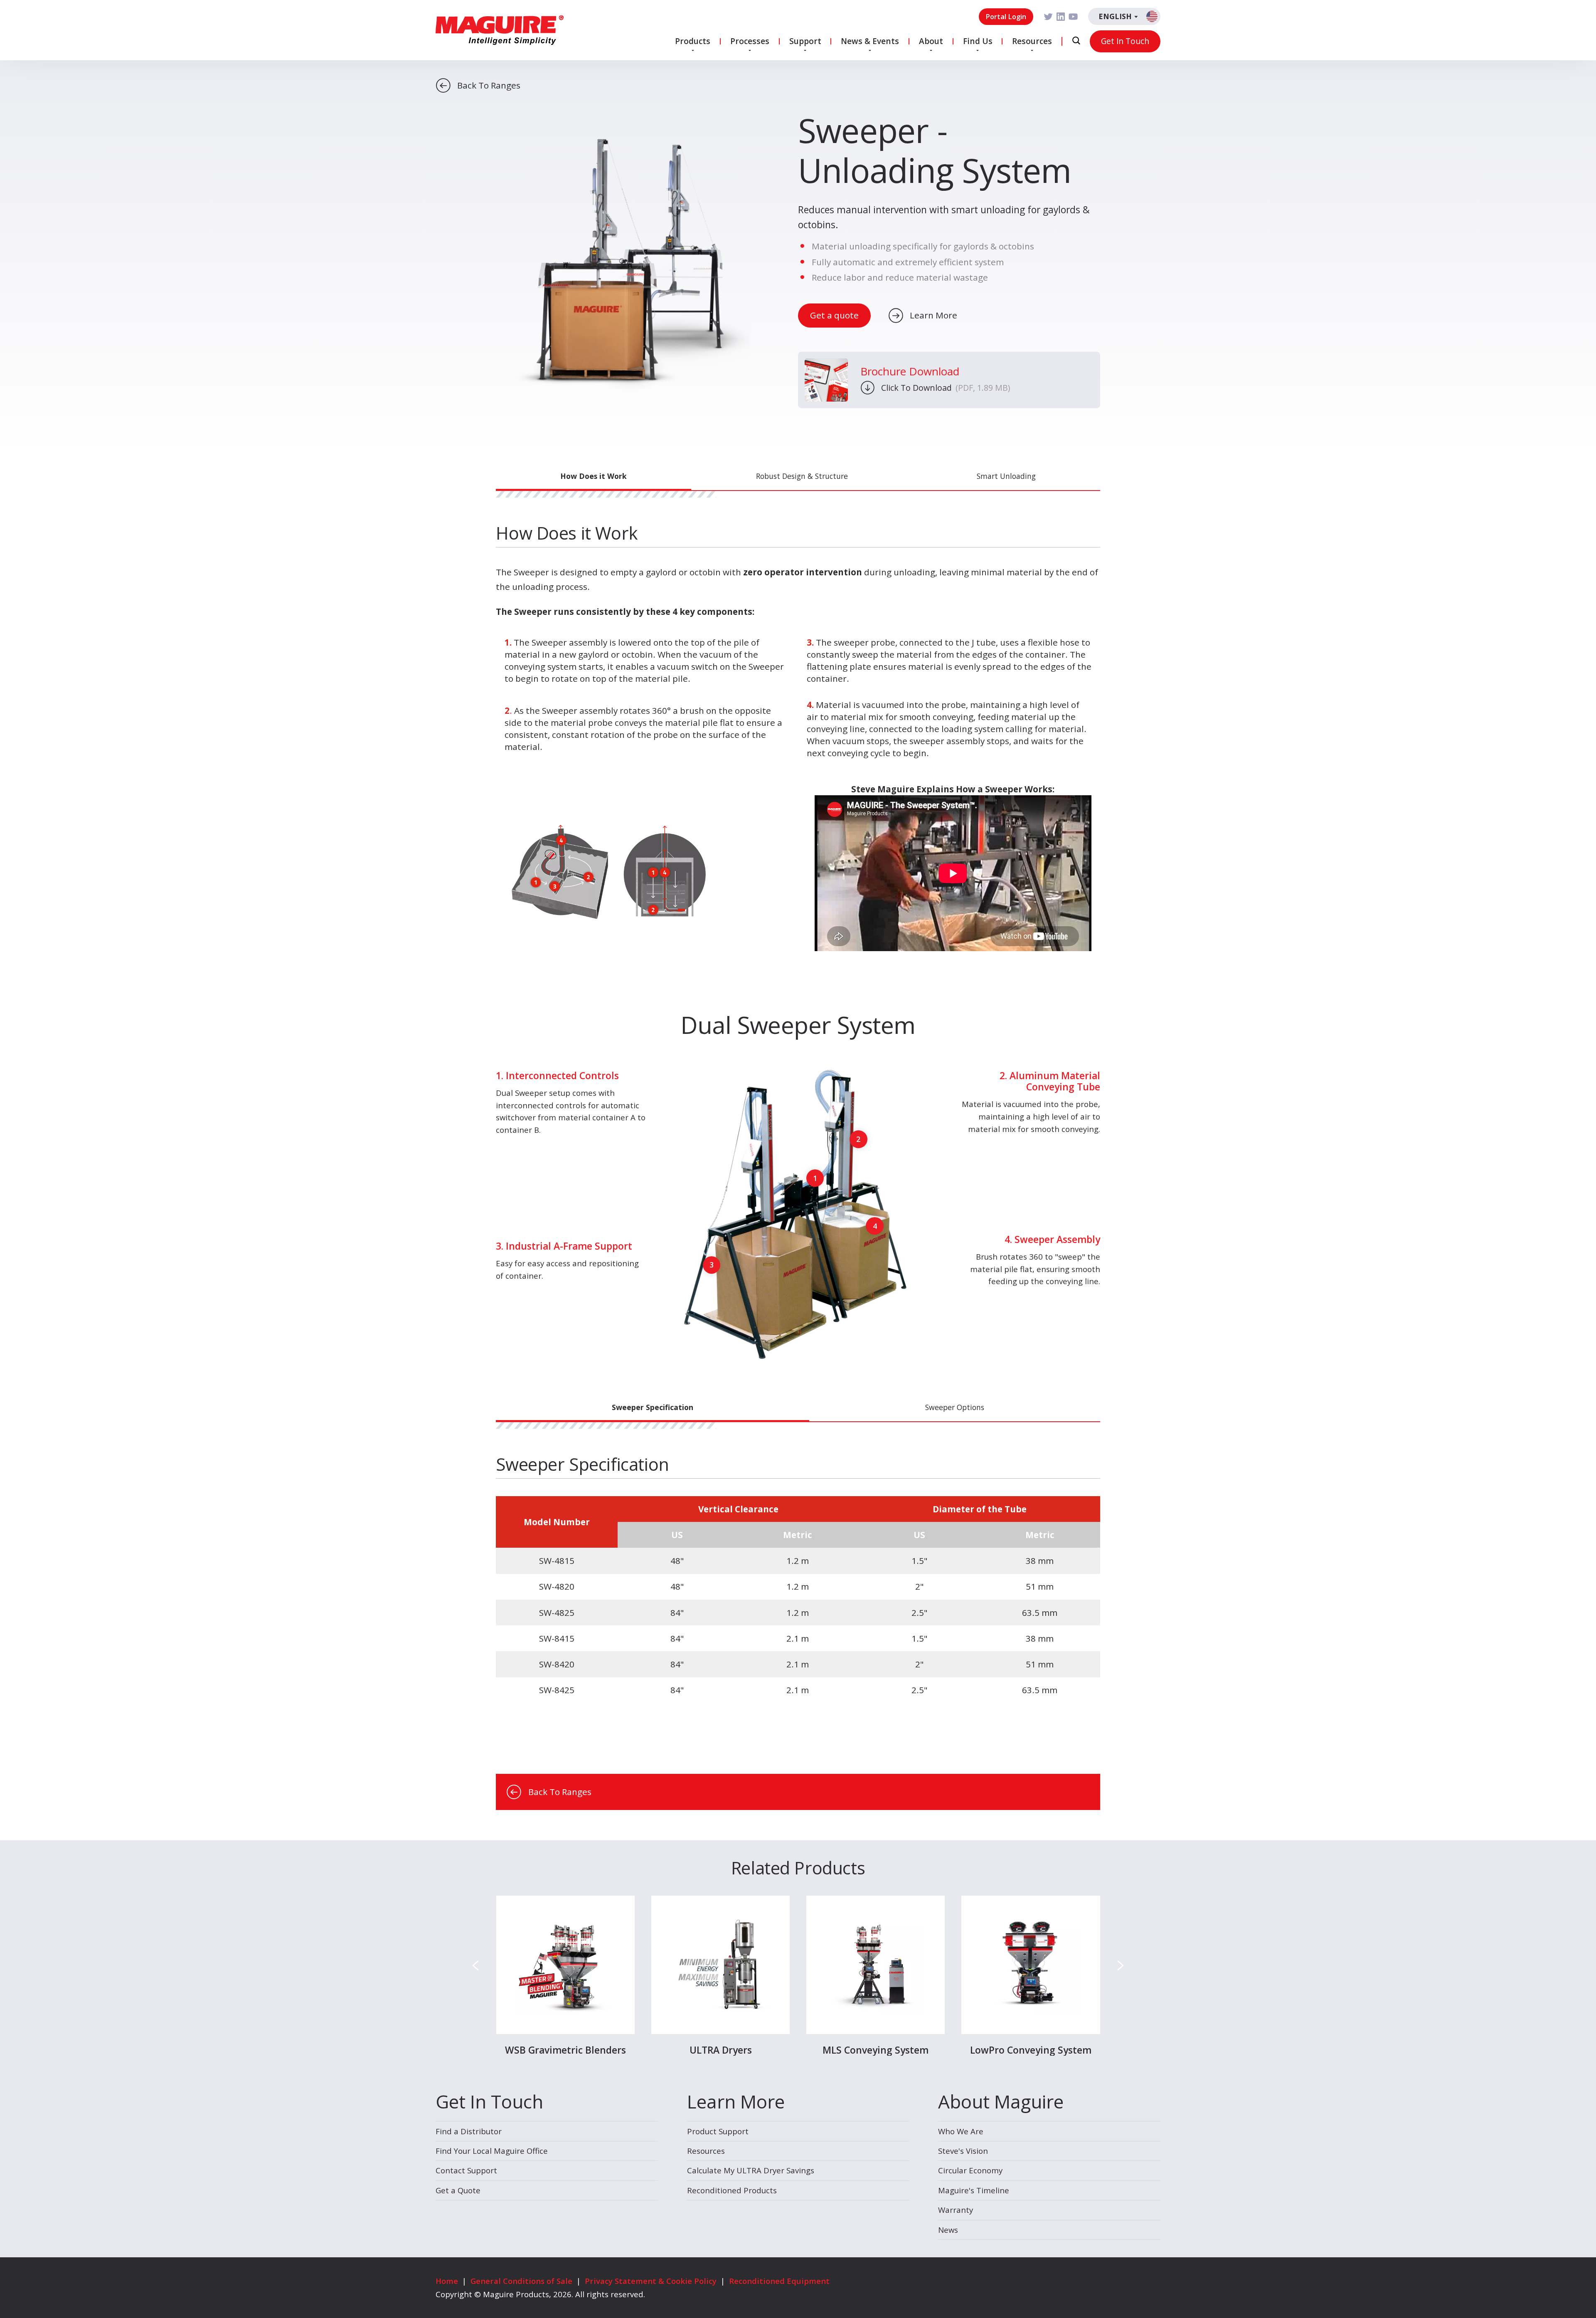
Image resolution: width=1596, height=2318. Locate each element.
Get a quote (834, 315)
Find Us (978, 41)
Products (693, 41)
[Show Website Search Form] (1076, 41)
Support (805, 41)
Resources (1032, 41)
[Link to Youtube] (1073, 17)
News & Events (870, 41)
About (931, 41)
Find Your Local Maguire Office (492, 2151)
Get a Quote (458, 2190)
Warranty (956, 2210)
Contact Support (466, 2170)
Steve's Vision (963, 2151)
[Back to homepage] (500, 30)
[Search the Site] (1076, 41)
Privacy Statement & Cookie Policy (651, 2281)
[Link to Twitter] (1048, 17)
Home (447, 2281)
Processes (750, 41)
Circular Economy (970, 2170)
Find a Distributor (469, 2131)
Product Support (718, 2131)
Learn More (933, 315)
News (948, 2230)
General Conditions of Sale (521, 2281)
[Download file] (826, 380)
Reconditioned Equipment (779, 2281)
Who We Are (961, 2131)
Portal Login (1006, 16)
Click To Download (946, 388)
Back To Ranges (489, 85)
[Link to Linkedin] (1061, 17)
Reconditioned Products (732, 2190)
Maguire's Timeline (974, 2190)
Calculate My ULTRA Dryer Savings (751, 2170)
